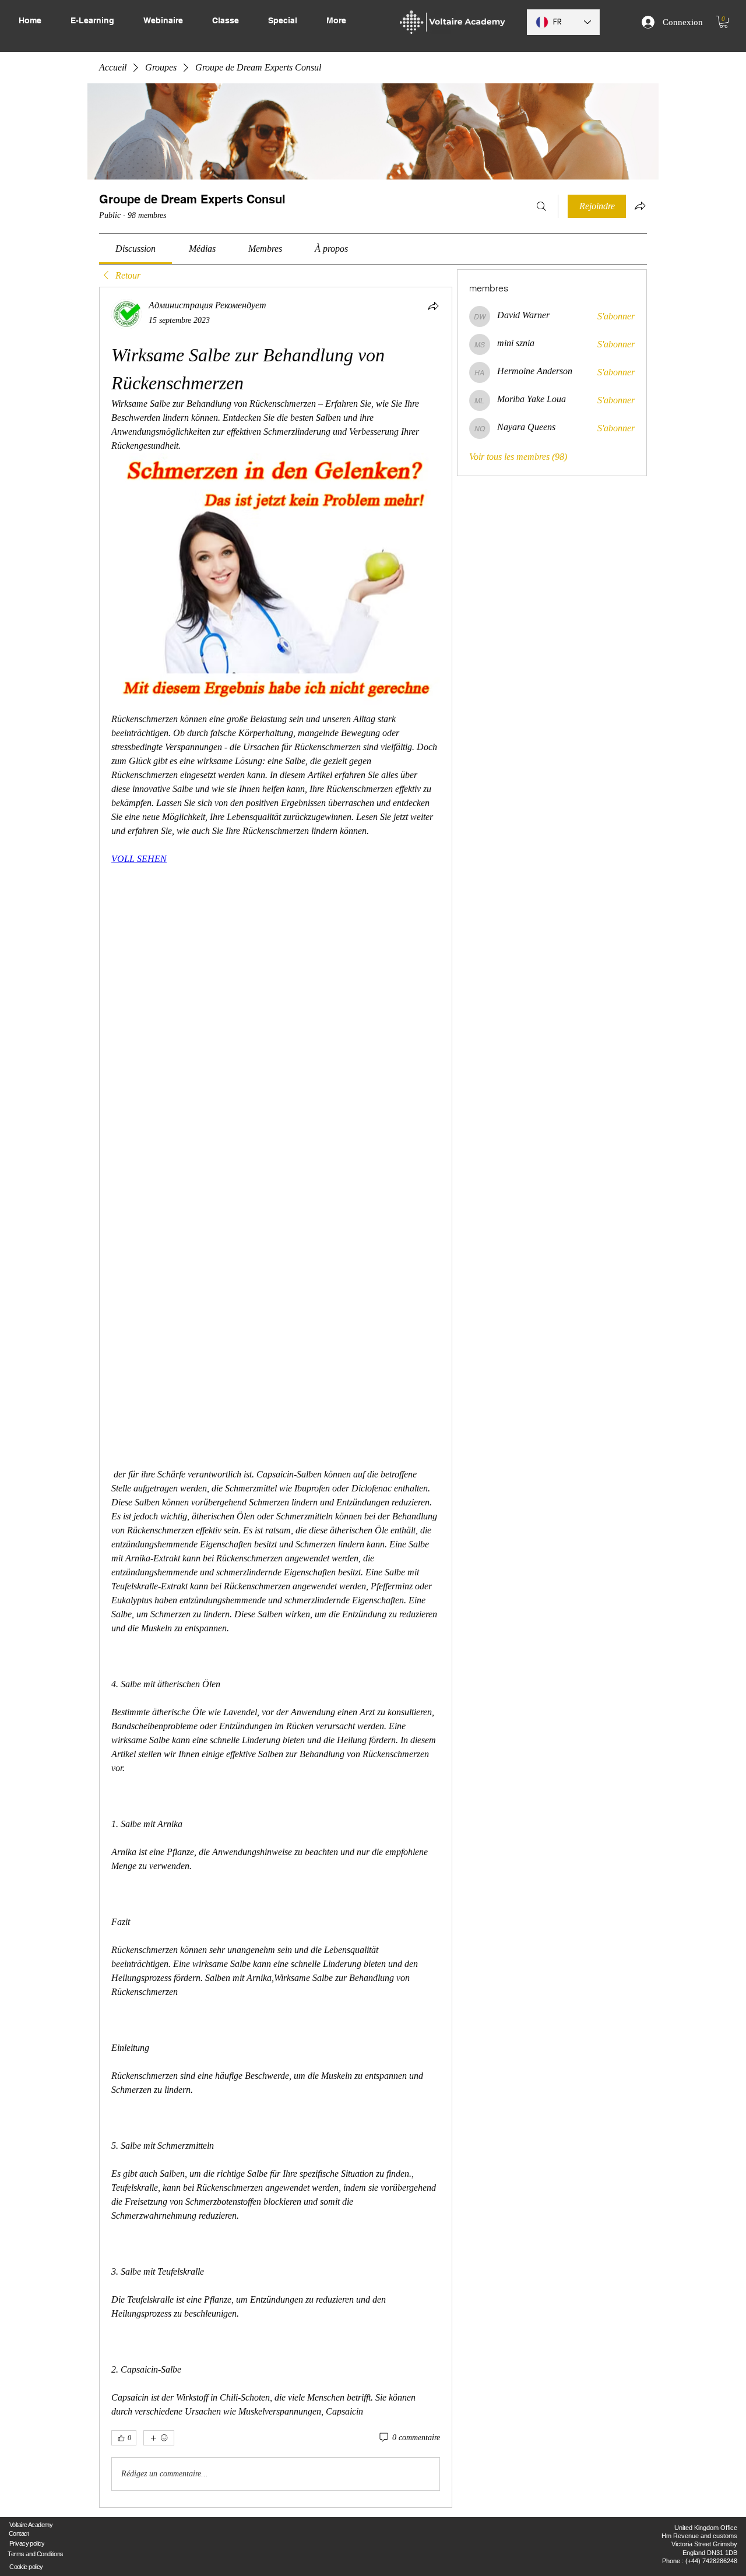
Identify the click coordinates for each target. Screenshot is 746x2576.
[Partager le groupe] (640, 206)
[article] (276, 1397)
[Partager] (433, 306)
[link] (136, 249)
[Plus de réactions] (159, 2438)
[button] (724, 22)
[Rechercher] (541, 206)
